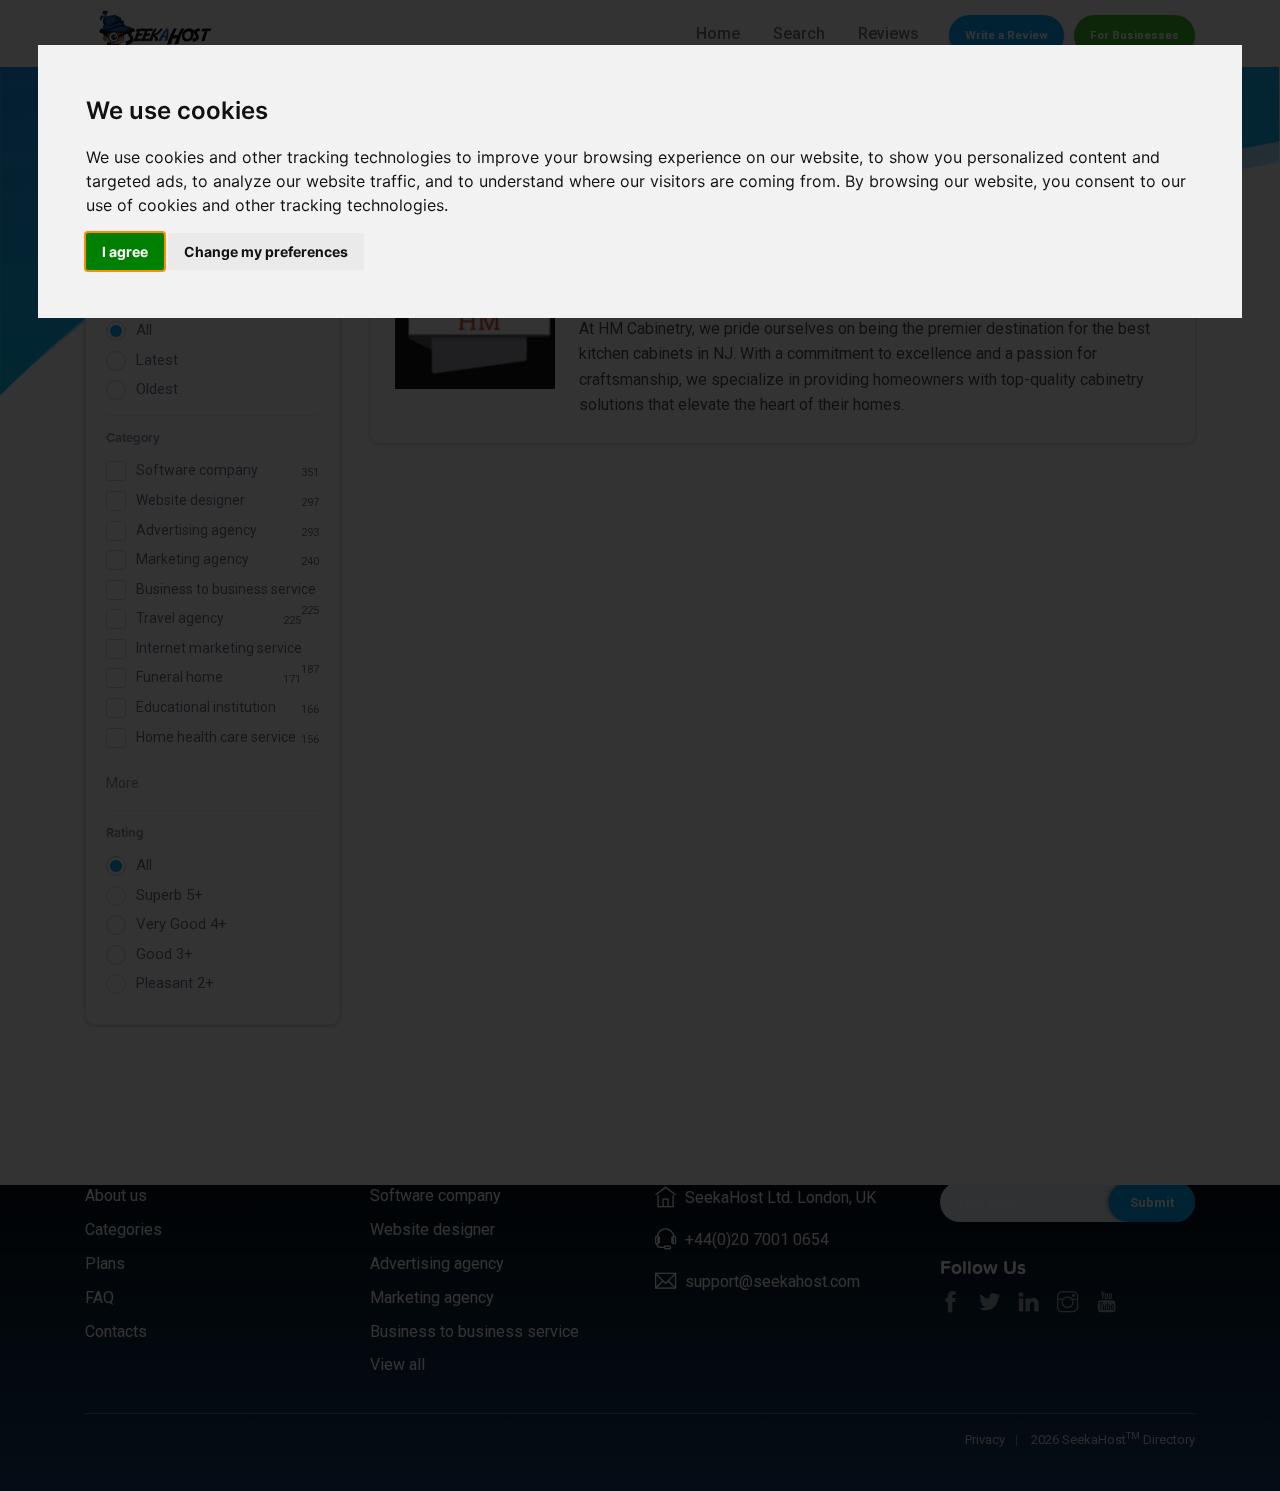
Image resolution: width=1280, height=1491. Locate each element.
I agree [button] (125, 251)
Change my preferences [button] (266, 251)
